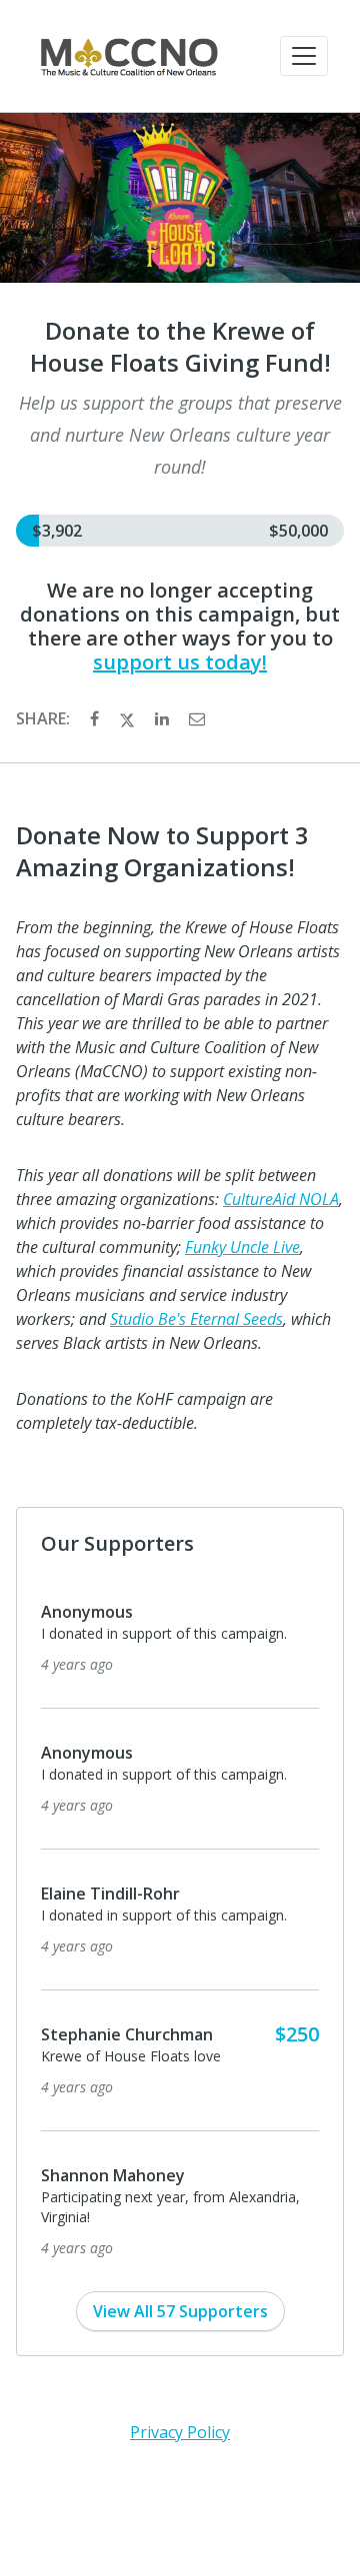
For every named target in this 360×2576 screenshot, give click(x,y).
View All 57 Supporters (180, 2311)
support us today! (180, 662)
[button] (304, 56)
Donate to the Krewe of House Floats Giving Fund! (180, 347)
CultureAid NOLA (281, 1199)
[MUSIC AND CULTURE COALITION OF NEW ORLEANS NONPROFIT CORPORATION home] (128, 56)
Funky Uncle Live (242, 1247)
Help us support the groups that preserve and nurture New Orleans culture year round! (180, 435)
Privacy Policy (180, 2432)
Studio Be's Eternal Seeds (196, 1319)
